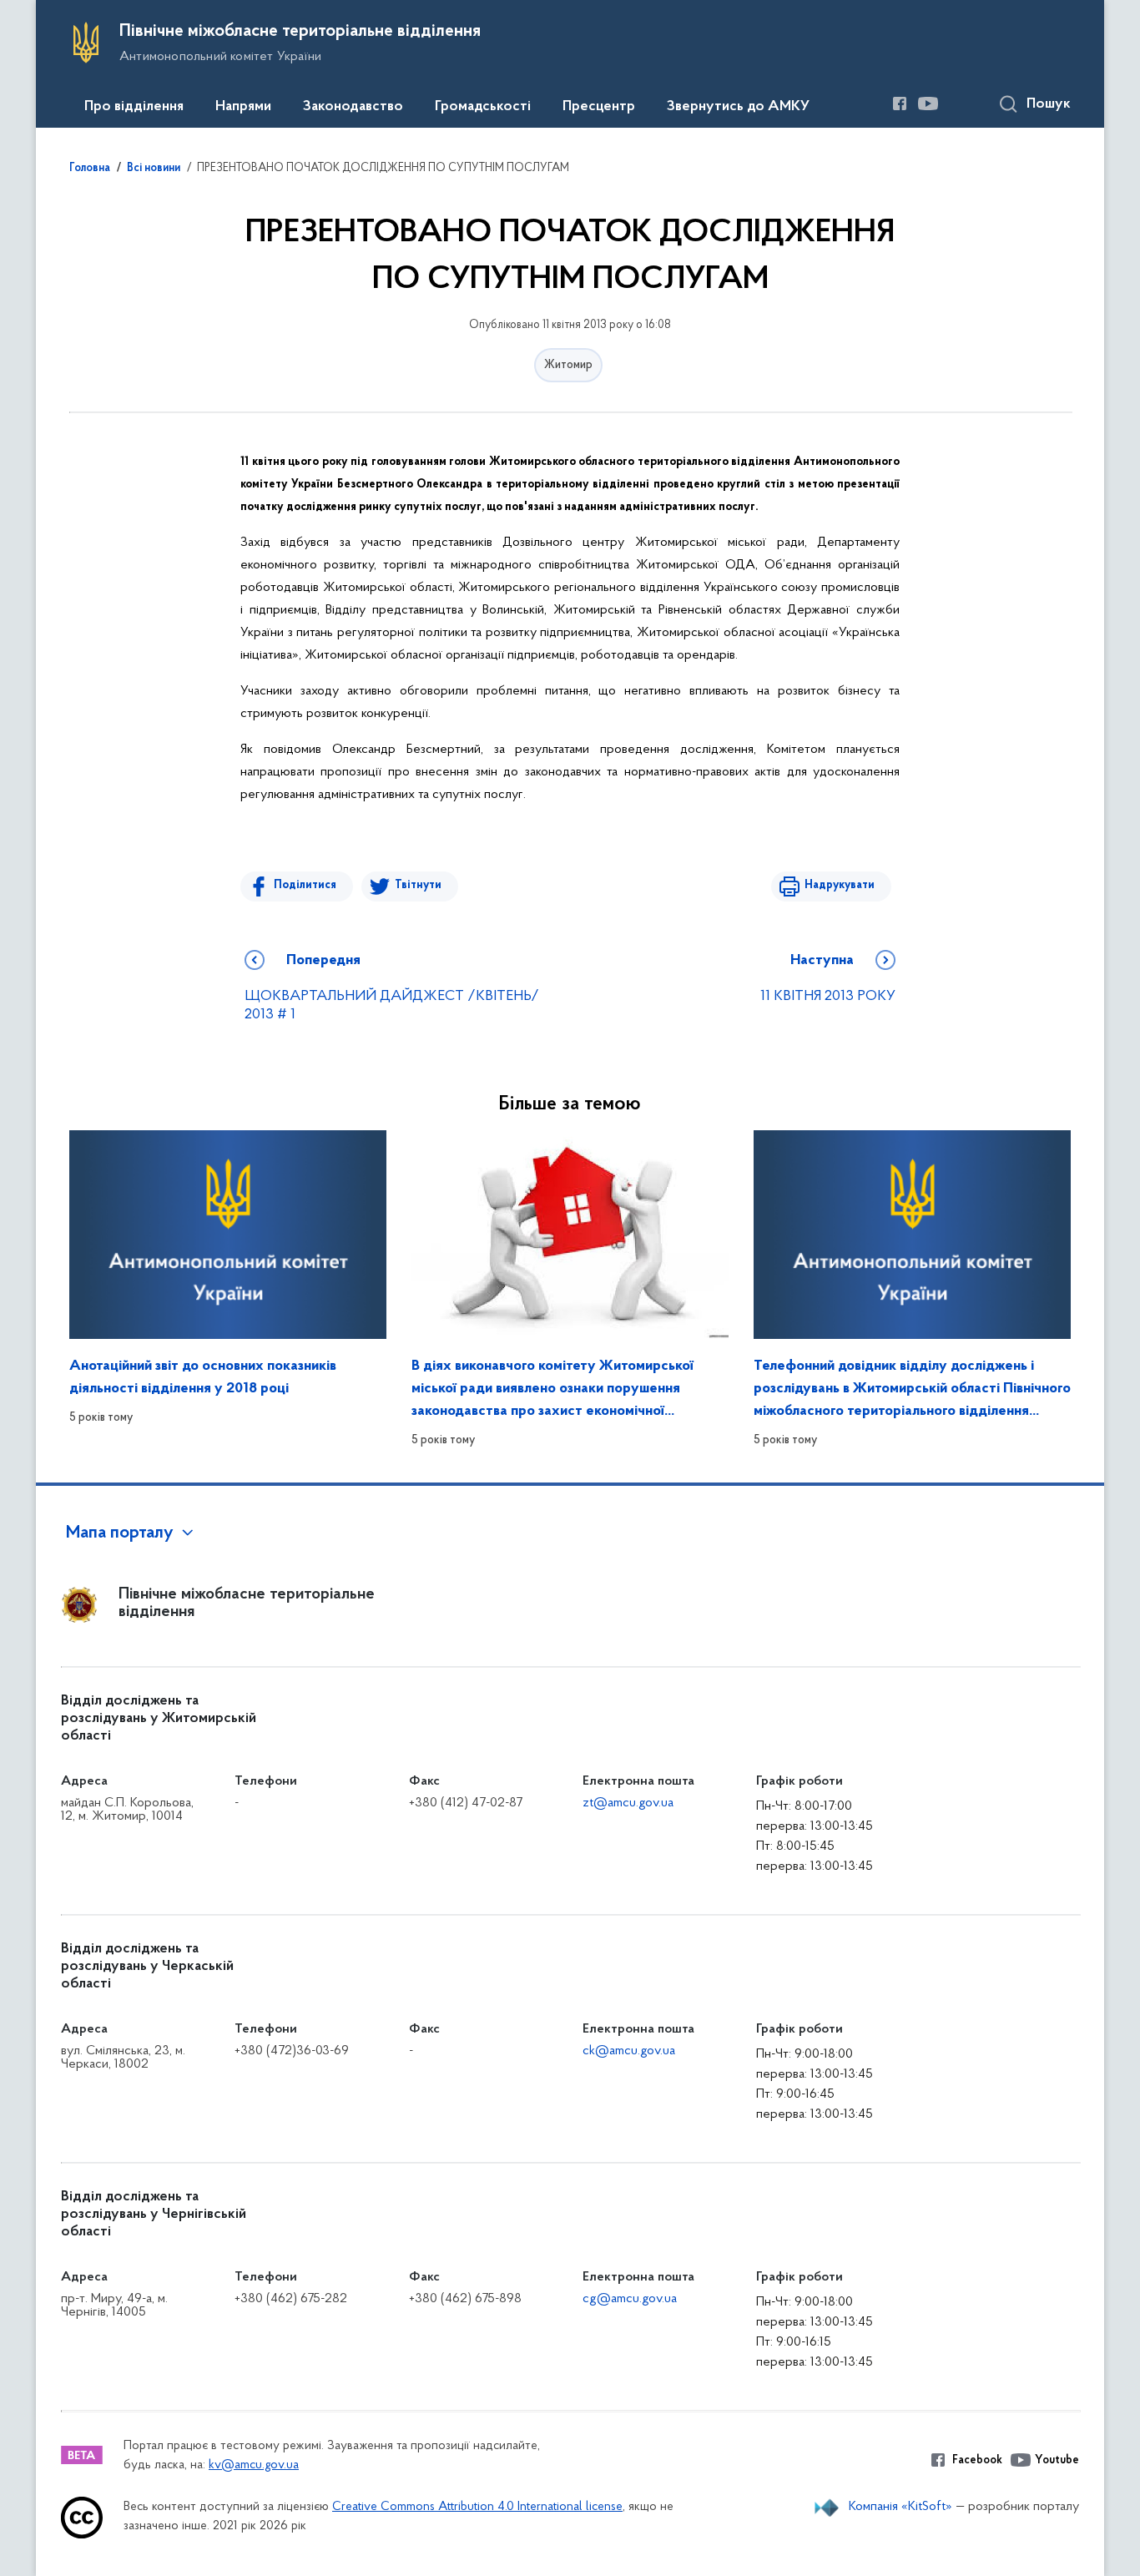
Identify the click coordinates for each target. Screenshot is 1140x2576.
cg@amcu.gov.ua (630, 2299)
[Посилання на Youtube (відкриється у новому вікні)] (928, 104)
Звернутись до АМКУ (738, 107)
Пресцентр (599, 107)
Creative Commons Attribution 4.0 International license (477, 2507)
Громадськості (483, 107)
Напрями (243, 107)
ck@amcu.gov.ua (629, 2051)
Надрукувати (840, 885)
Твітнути (418, 885)
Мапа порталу (120, 1533)
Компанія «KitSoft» (900, 2507)
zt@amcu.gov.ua (628, 1803)
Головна (90, 169)
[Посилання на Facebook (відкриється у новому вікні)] (900, 104)
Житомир (568, 365)
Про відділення (134, 107)
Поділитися (305, 885)
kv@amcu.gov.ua (254, 2465)
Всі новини (154, 169)
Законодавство (353, 107)
